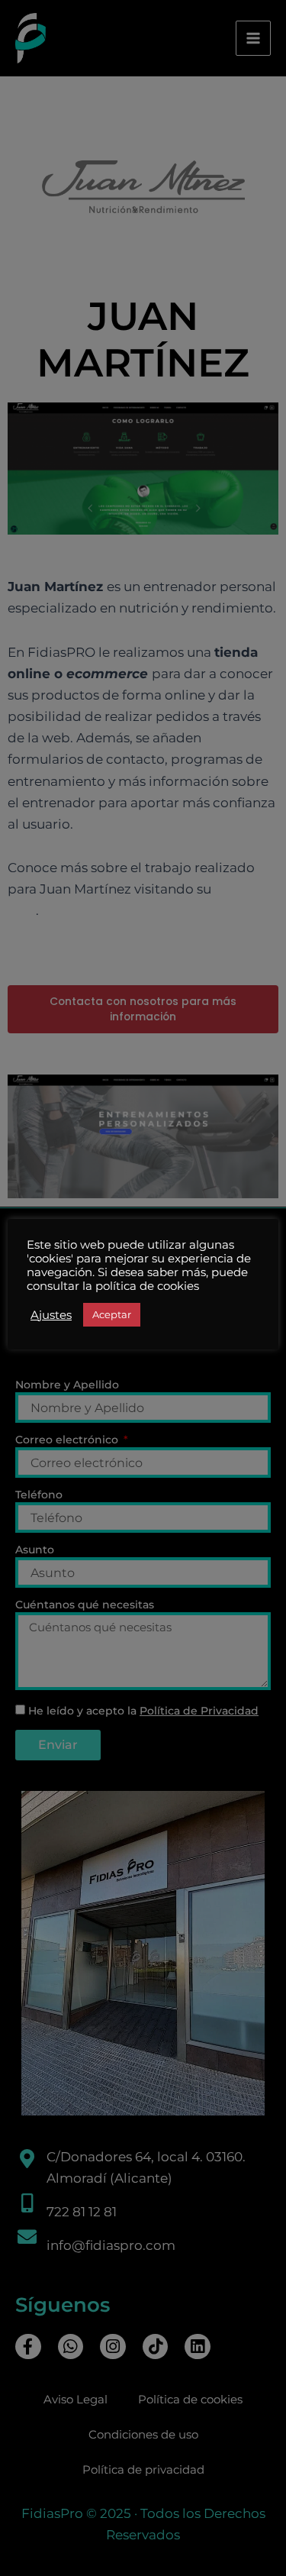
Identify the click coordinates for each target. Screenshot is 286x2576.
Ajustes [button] (51, 1315)
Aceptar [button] (112, 1314)
